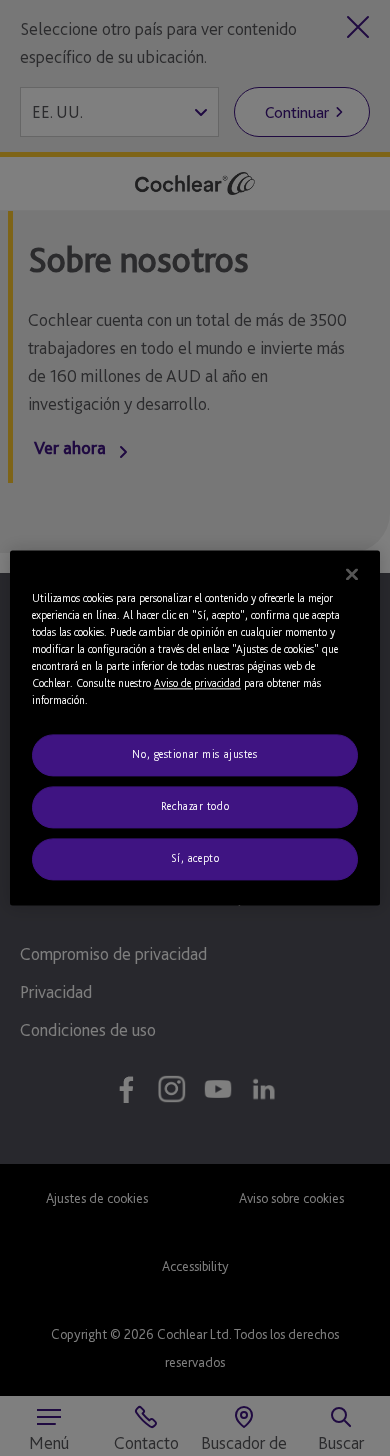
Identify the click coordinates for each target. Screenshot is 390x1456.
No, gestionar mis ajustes (194, 755)
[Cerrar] (352, 574)
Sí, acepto (195, 859)
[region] (195, 727)
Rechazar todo (195, 807)
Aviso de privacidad (197, 684)
